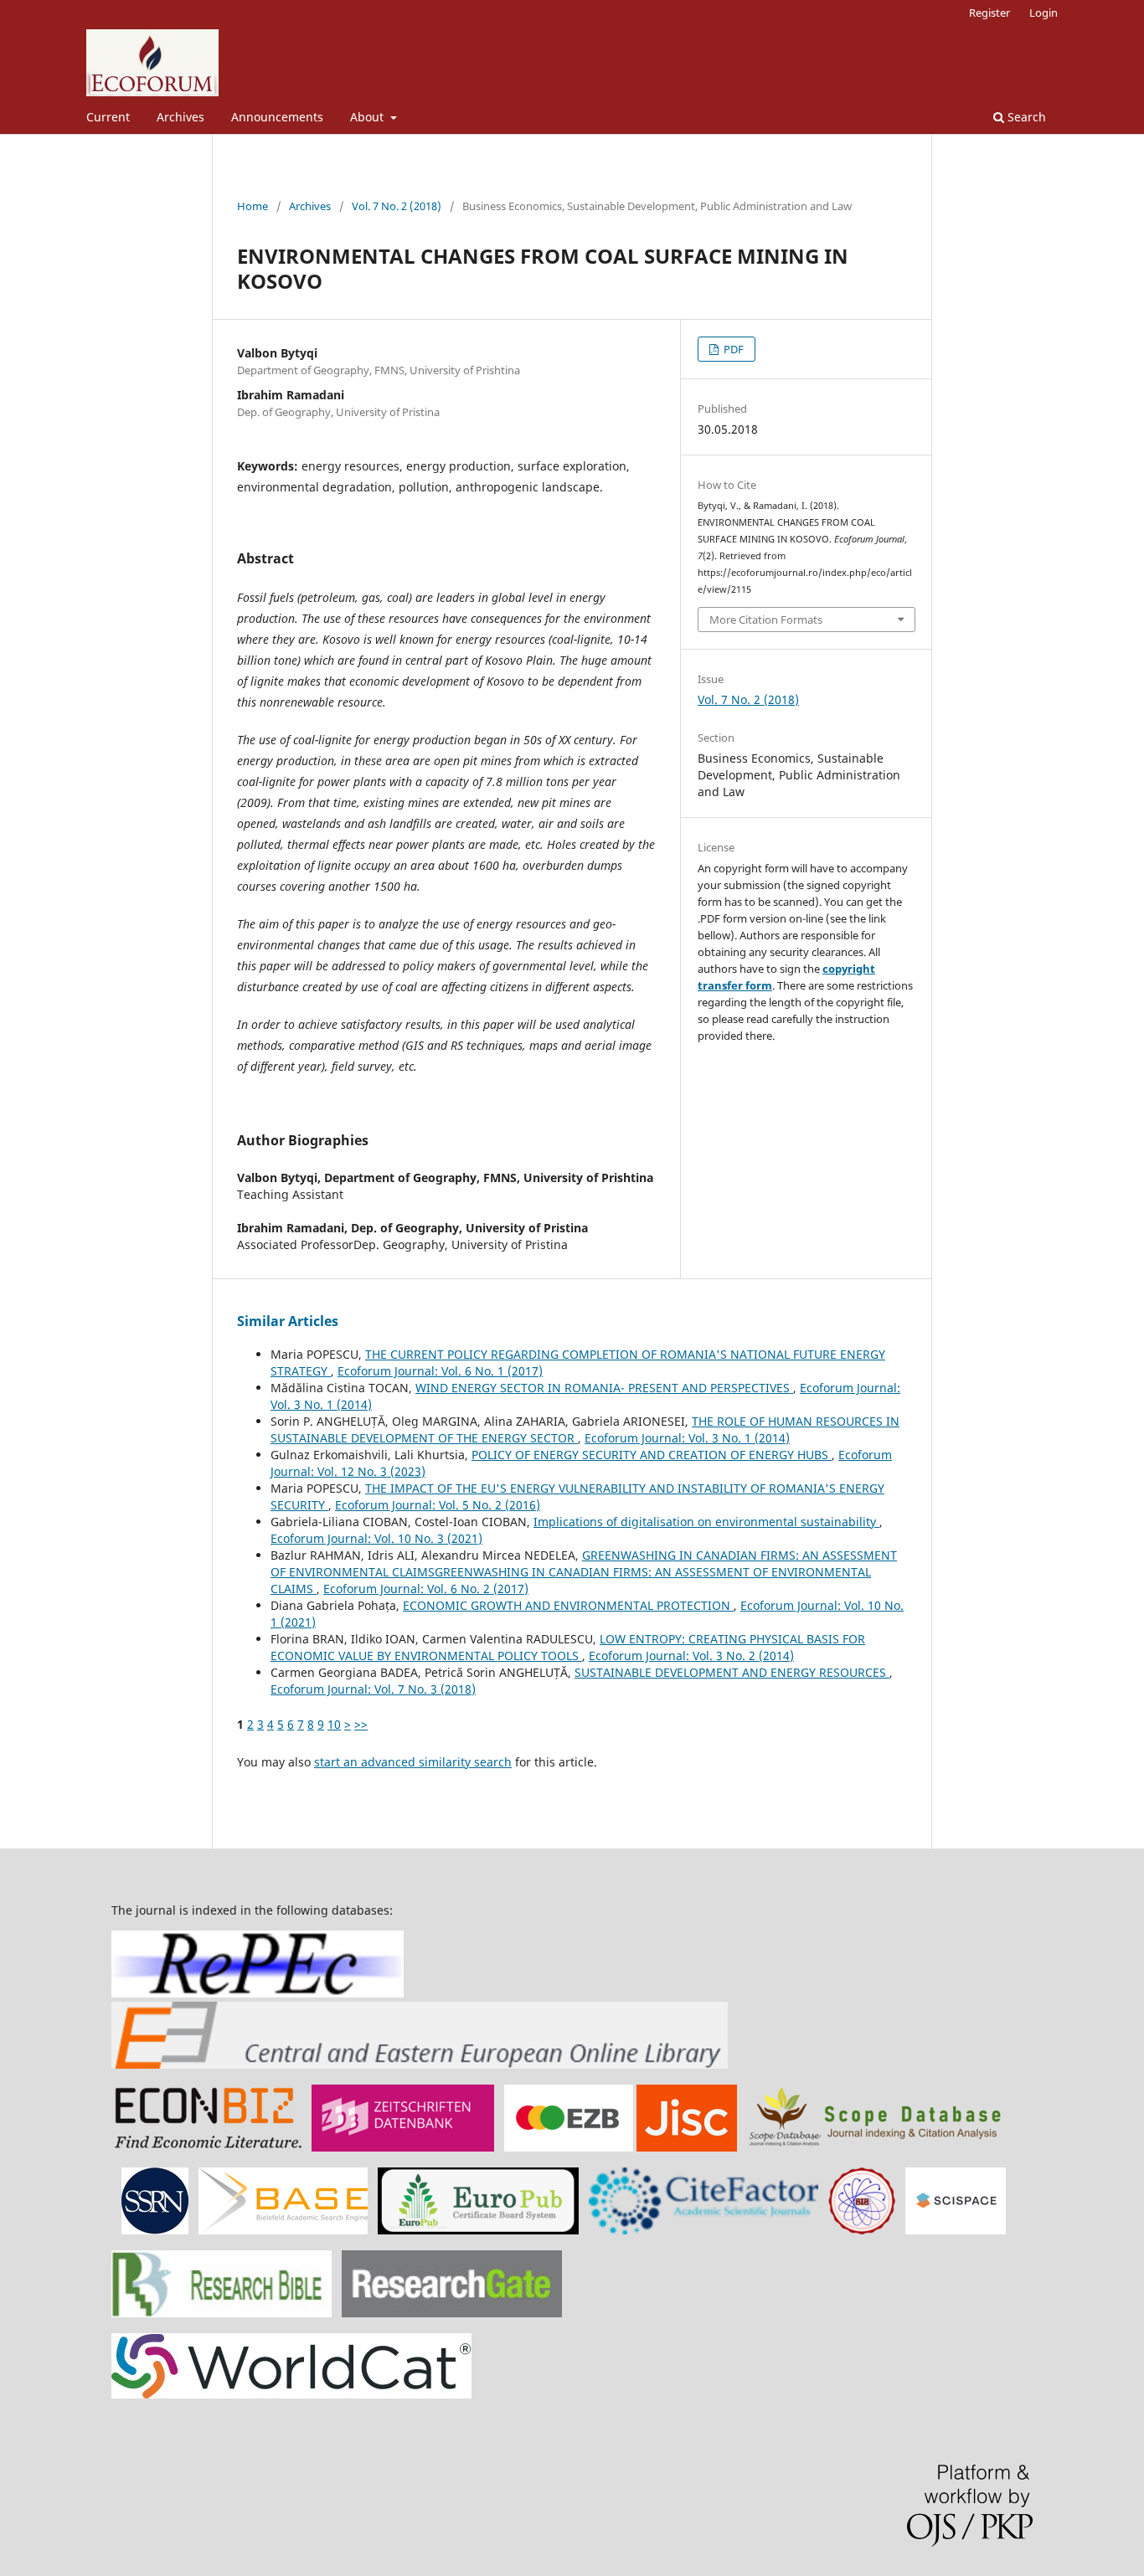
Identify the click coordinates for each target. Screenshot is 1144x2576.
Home (253, 206)
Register (989, 13)
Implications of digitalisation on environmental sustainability (706, 1522)
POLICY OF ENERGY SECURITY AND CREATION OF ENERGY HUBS (652, 1455)
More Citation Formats (766, 620)
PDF (732, 349)
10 (334, 1724)
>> (361, 1724)
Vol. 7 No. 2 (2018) (397, 206)
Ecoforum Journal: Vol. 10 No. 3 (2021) (376, 1538)
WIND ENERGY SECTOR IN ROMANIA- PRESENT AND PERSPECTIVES (604, 1388)
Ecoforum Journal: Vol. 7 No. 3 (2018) (373, 1689)
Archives (180, 117)
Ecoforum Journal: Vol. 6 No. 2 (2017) (426, 1589)
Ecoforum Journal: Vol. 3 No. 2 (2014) (691, 1656)
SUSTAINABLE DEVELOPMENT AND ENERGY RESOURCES (732, 1672)
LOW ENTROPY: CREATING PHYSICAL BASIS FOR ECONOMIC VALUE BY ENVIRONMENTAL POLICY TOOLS (568, 1647)
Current (108, 117)
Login (1044, 13)
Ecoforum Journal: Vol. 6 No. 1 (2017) (440, 1371)
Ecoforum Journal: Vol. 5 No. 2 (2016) (438, 1505)
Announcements (277, 117)
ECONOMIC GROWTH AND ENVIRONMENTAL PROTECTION (568, 1605)
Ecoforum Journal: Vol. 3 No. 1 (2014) (687, 1438)
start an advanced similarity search (413, 1762)
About (368, 117)
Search (1025, 117)
